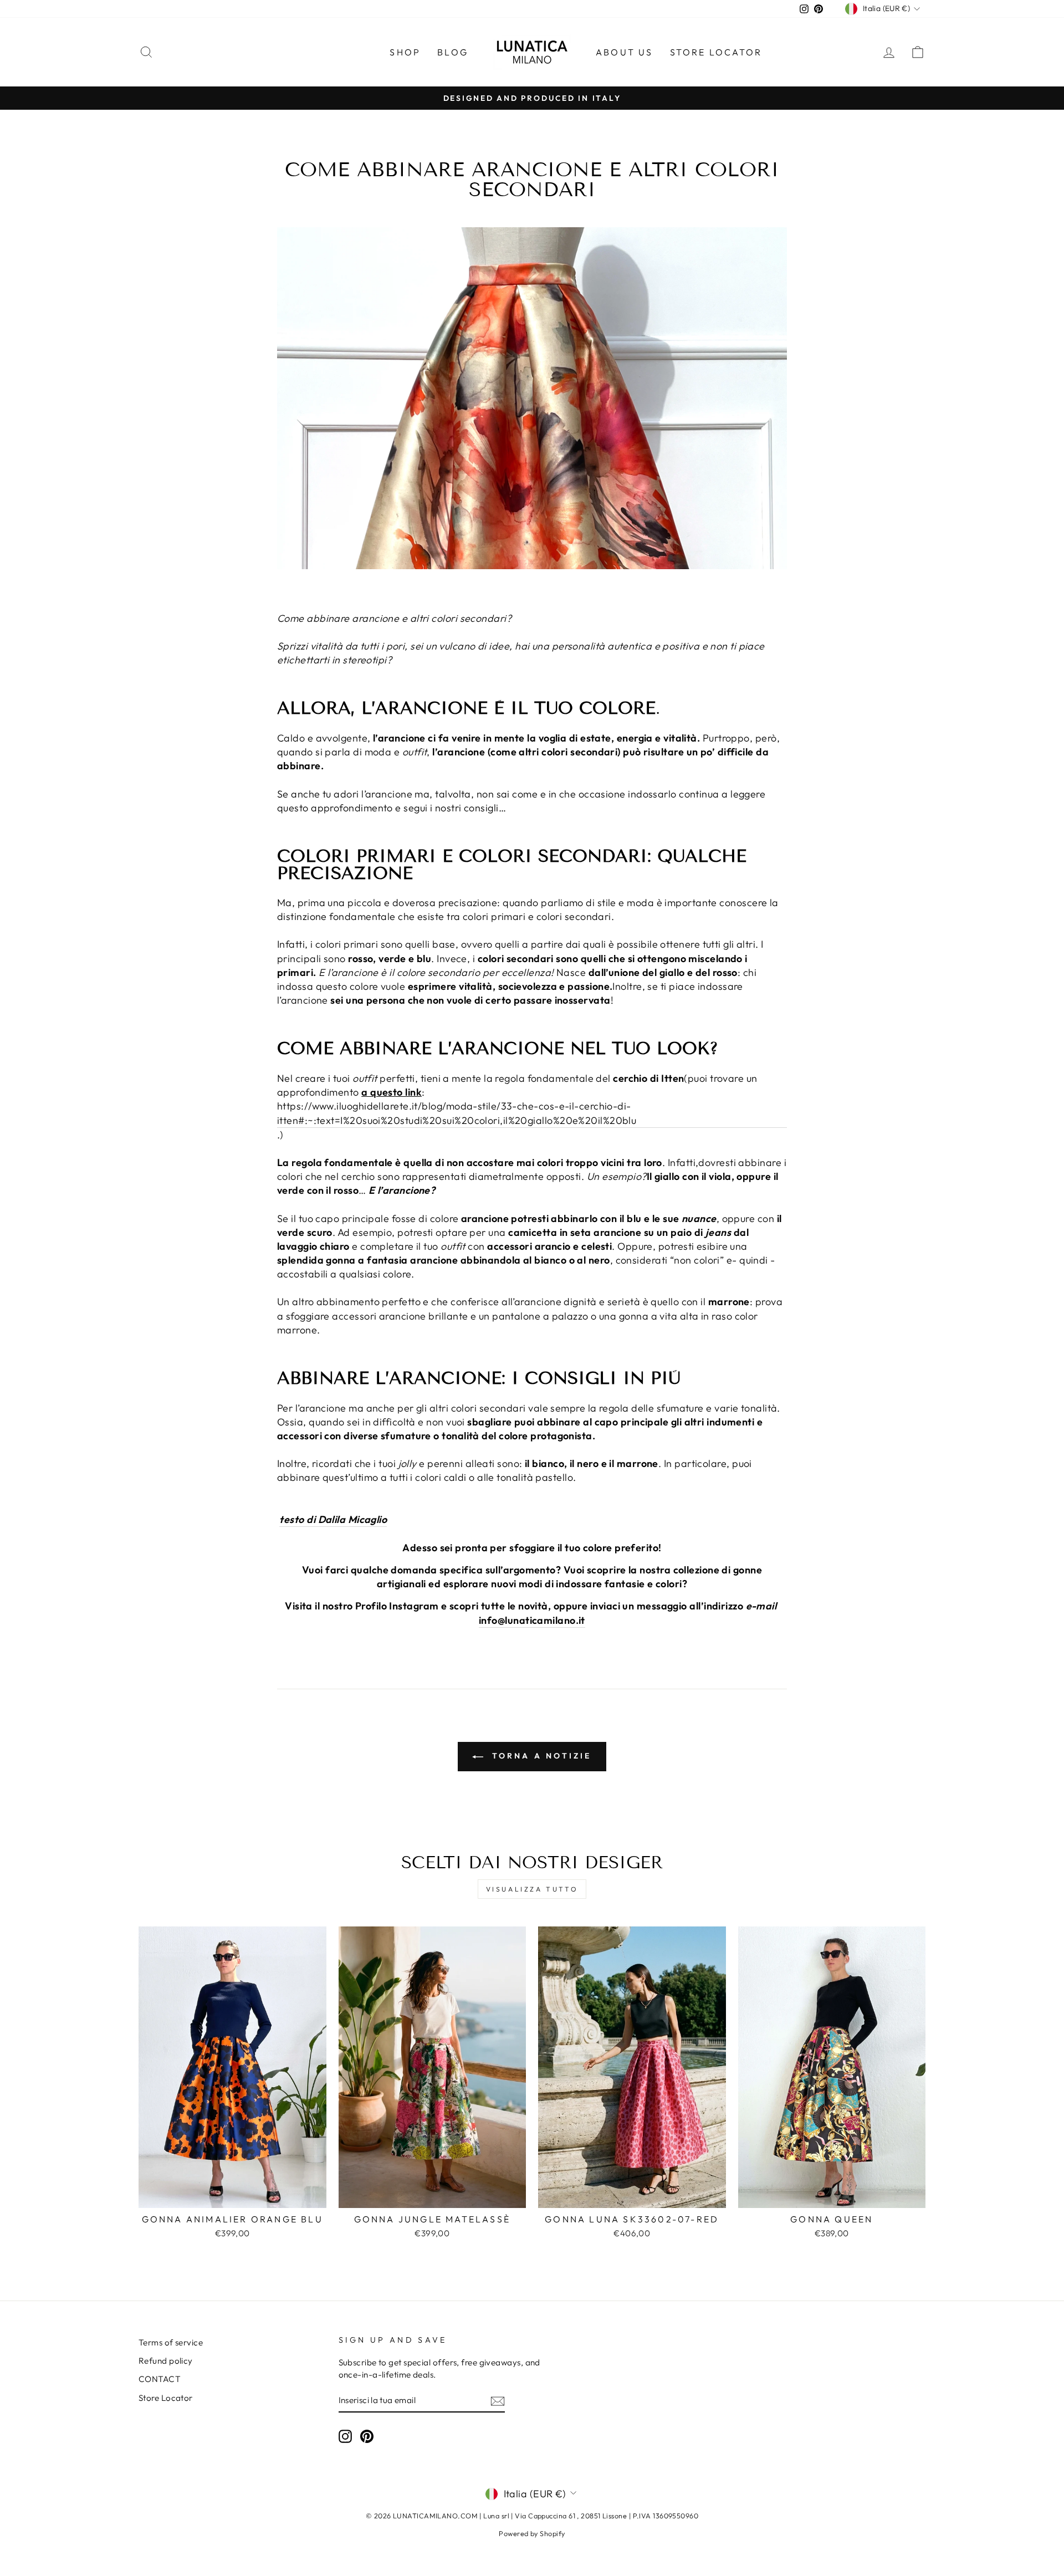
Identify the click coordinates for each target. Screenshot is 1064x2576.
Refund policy (166, 2361)
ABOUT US (625, 52)
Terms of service (171, 2342)
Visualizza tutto (532, 1889)
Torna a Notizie (539, 1756)
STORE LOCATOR (716, 52)
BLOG (453, 52)
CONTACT (160, 2379)
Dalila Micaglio (353, 1519)
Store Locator (166, 2398)
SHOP (405, 52)
